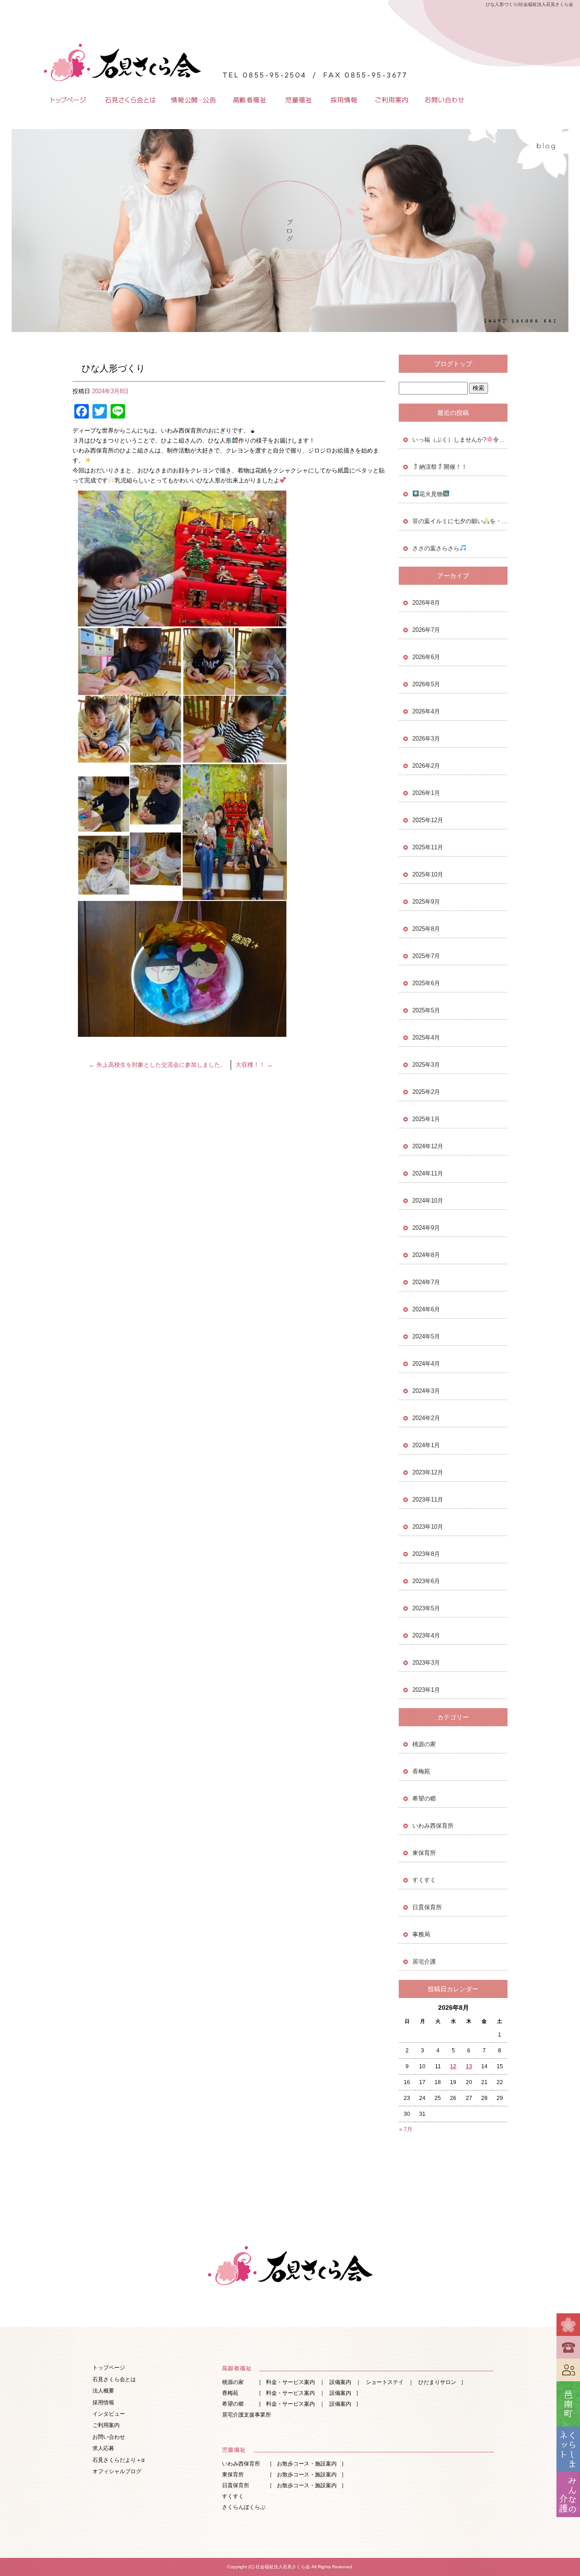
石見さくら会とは (129, 100)
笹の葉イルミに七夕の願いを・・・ (460, 521)
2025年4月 (426, 1038)
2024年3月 (426, 1391)
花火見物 (431, 494)
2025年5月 (426, 1010)
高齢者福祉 (249, 100)
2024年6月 (426, 1309)
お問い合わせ (444, 100)
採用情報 (344, 100)
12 (453, 2066)
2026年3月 (426, 739)
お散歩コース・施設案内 (307, 2464)
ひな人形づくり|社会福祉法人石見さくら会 (529, 4)
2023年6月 (426, 1581)
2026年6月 (426, 657)
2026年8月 (426, 603)
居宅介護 (424, 1962)
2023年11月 (428, 1500)
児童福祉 (299, 100)
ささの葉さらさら (436, 548)
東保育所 (424, 1853)
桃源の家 (424, 1744)
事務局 (421, 1934)
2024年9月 (426, 1228)
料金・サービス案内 (290, 2382)
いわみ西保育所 (433, 1826)
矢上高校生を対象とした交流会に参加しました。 (157, 1065)
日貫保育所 (427, 1907)
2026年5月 (426, 684)
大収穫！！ (254, 1065)
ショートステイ (385, 2382)
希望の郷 (424, 1798)
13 (469, 2066)
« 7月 (406, 2129)
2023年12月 (428, 1472)
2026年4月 (426, 711)
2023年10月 (428, 1527)
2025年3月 (426, 1065)
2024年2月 (426, 1418)
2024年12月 (428, 1146)
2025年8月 (426, 929)
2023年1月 (426, 1690)
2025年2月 (426, 1092)
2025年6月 (426, 983)
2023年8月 (426, 1554)
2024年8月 (426, 1255)
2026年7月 (426, 630)
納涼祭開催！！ (443, 467)
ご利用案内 (392, 100)
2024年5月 (426, 1336)
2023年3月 (426, 1663)
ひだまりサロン (437, 2382)
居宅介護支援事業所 (246, 2415)
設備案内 (340, 2382)
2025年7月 (426, 956)
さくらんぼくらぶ (244, 2507)
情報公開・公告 (193, 100)
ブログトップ (453, 364)
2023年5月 (426, 1608)
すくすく (424, 1880)
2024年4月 (426, 1364)
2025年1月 (426, 1119)
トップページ (66, 100)
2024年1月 (426, 1445)
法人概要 (103, 2391)
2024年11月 (428, 1173)
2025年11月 (428, 847)
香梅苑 (421, 1771)
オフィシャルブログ (117, 2471)
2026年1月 (426, 793)
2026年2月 (426, 766)
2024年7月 (426, 1282)
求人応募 (103, 2448)
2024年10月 (428, 1201)
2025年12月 (428, 820)
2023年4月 (426, 1635)
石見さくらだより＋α (118, 2460)
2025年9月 (426, 902)
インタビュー (109, 2414)
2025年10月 (428, 874)
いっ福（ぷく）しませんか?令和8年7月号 (460, 440)
